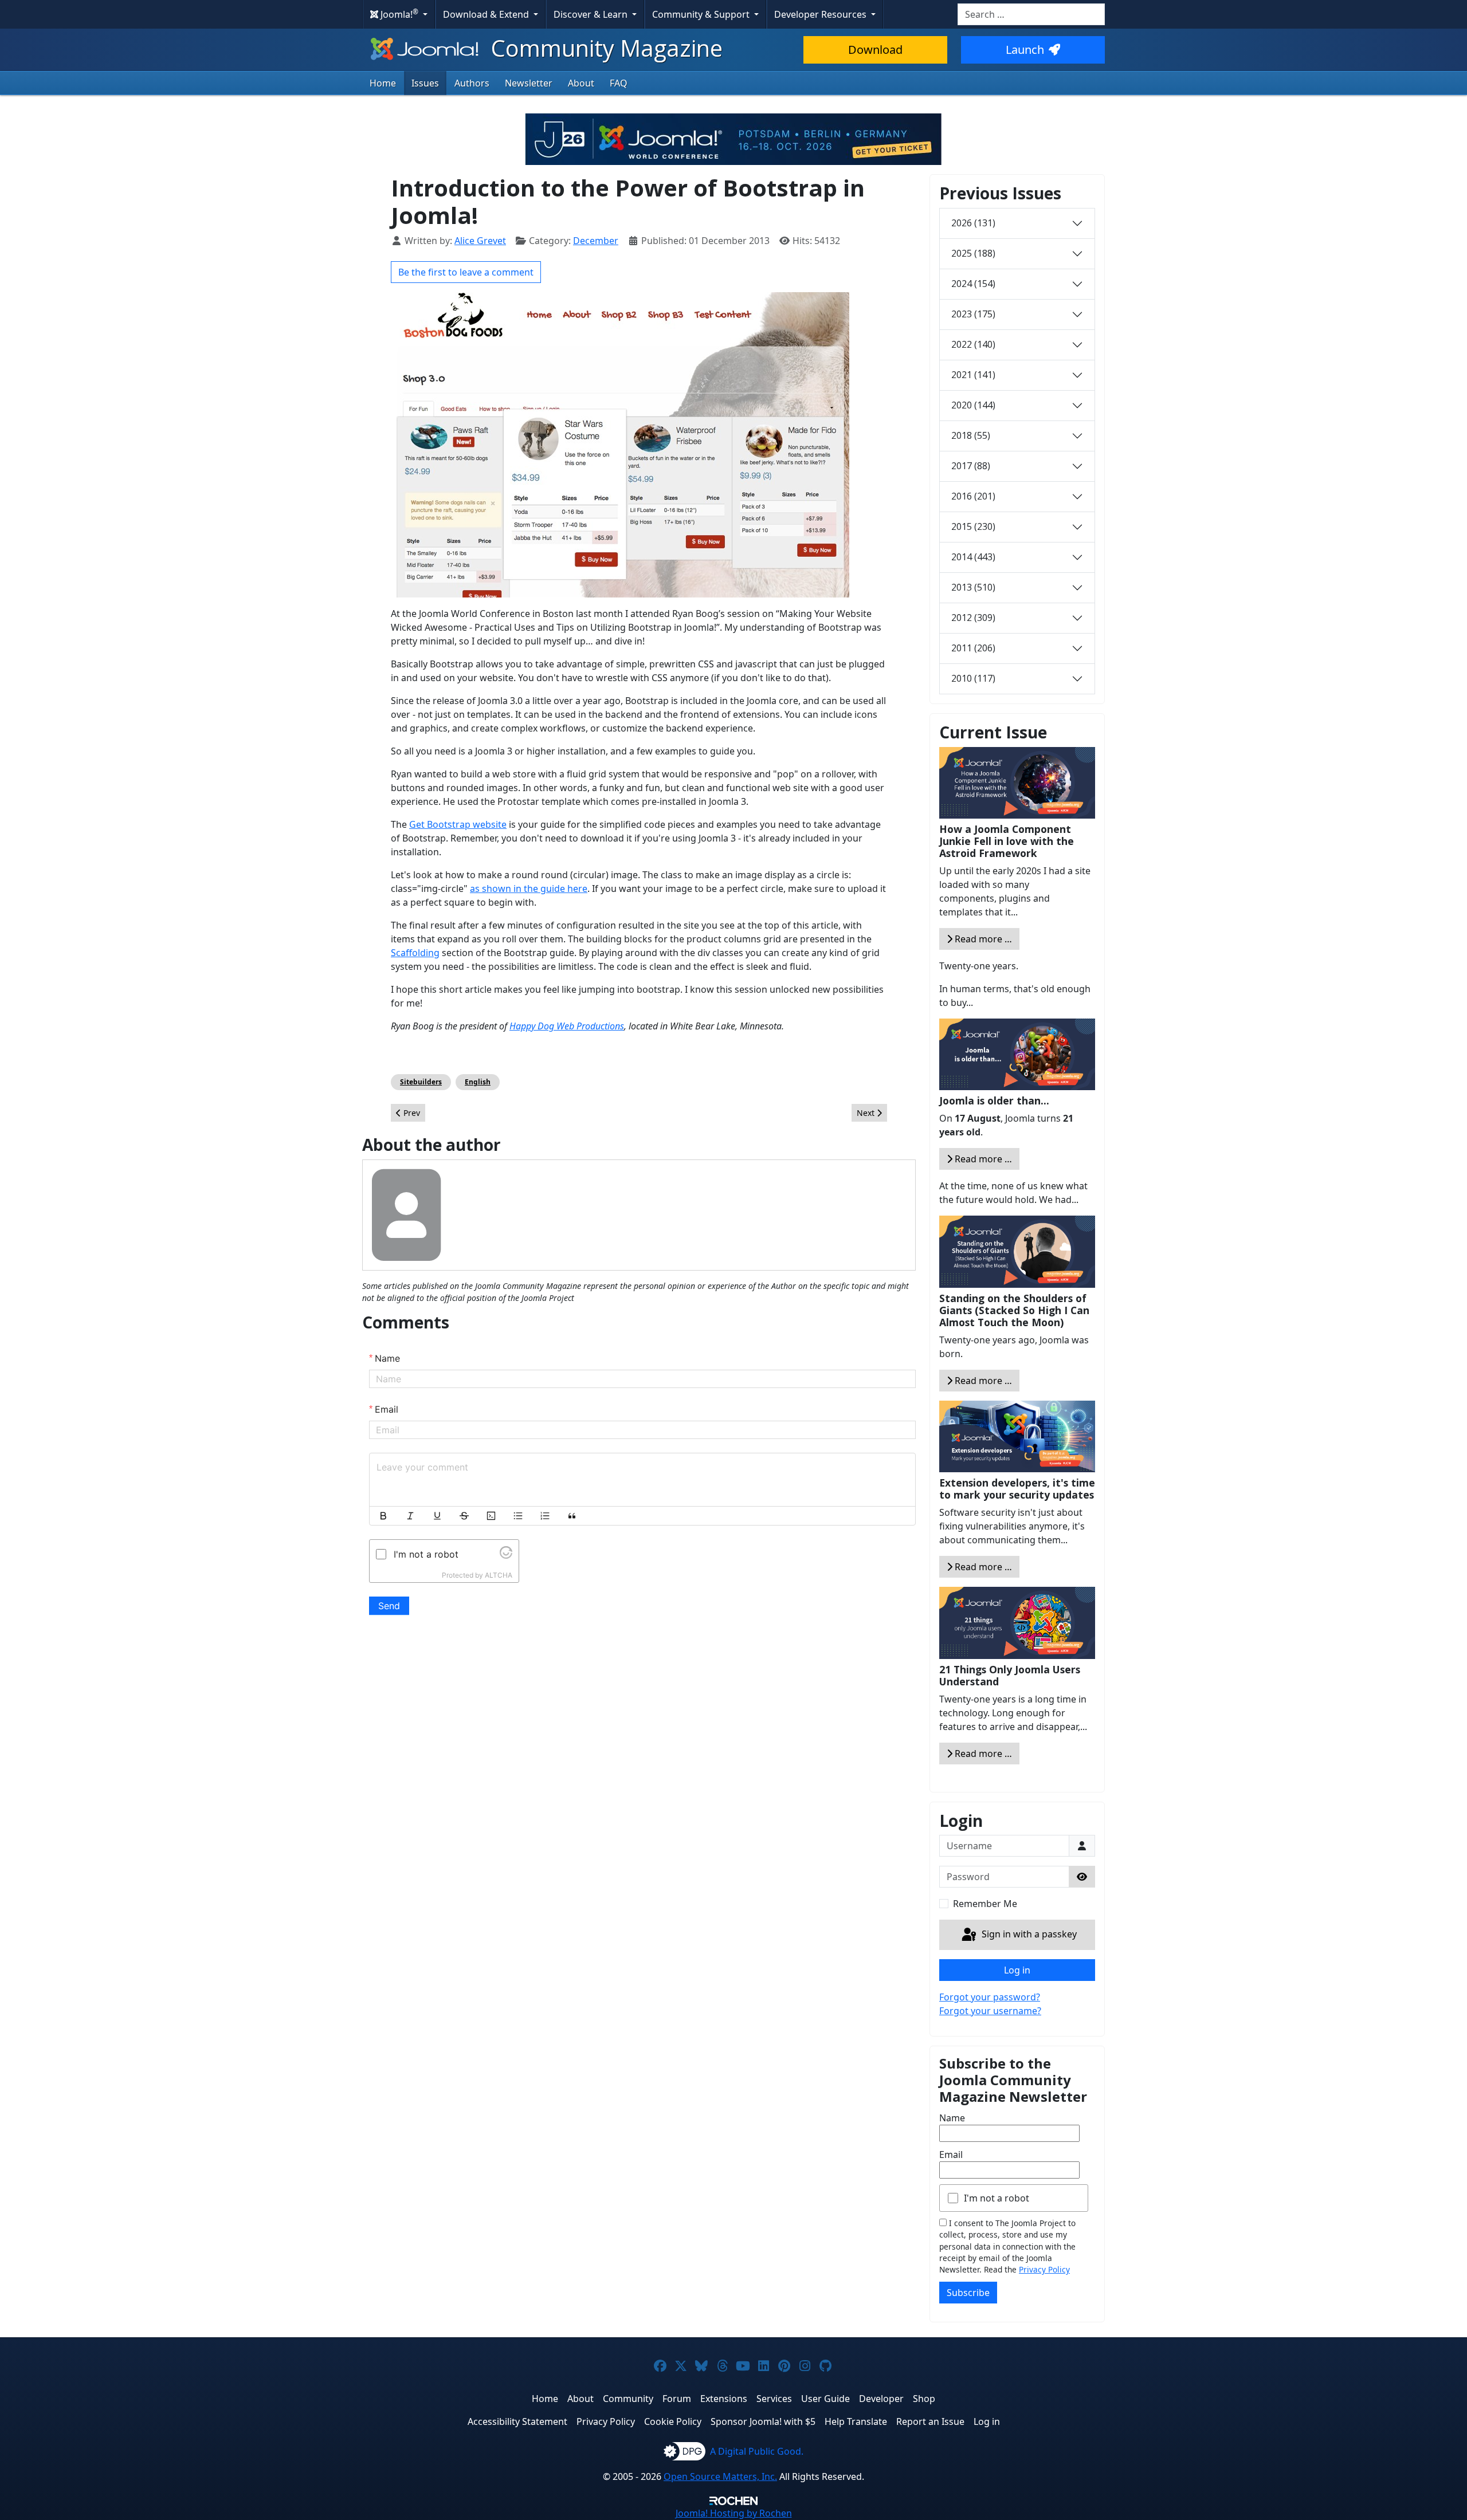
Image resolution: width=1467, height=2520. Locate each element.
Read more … (982, 939)
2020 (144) (973, 405)
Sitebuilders (421, 1082)
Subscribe (968, 2293)
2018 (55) (971, 435)
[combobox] (1031, 14)
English (478, 1082)
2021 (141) (973, 375)
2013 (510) (973, 587)
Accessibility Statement (517, 2421)
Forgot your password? (990, 1997)
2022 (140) (973, 344)
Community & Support (702, 14)
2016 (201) (973, 496)
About (581, 83)
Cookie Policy (673, 2421)
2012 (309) (973, 618)
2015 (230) (973, 526)
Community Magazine (604, 48)
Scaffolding (415, 953)
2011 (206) (973, 648)
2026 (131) (973, 223)
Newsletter (529, 83)
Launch (1025, 50)
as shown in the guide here (529, 889)
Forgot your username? (990, 2011)
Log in (1017, 1970)
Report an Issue (930, 2421)
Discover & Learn (592, 14)
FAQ (619, 83)
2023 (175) (973, 314)
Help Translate (856, 2421)
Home (383, 83)
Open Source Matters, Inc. (720, 2476)
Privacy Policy (1044, 2269)
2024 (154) (973, 284)
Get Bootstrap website (458, 824)
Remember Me (985, 1904)
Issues (425, 83)
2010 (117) (973, 678)
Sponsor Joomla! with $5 (763, 2421)
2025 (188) (973, 253)
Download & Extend (487, 14)
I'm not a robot (997, 2198)
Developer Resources (821, 14)
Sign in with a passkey (1028, 1934)
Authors (472, 83)
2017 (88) (971, 466)
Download (875, 50)
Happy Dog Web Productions (567, 1026)
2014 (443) (973, 557)
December (596, 241)
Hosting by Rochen (734, 2513)
